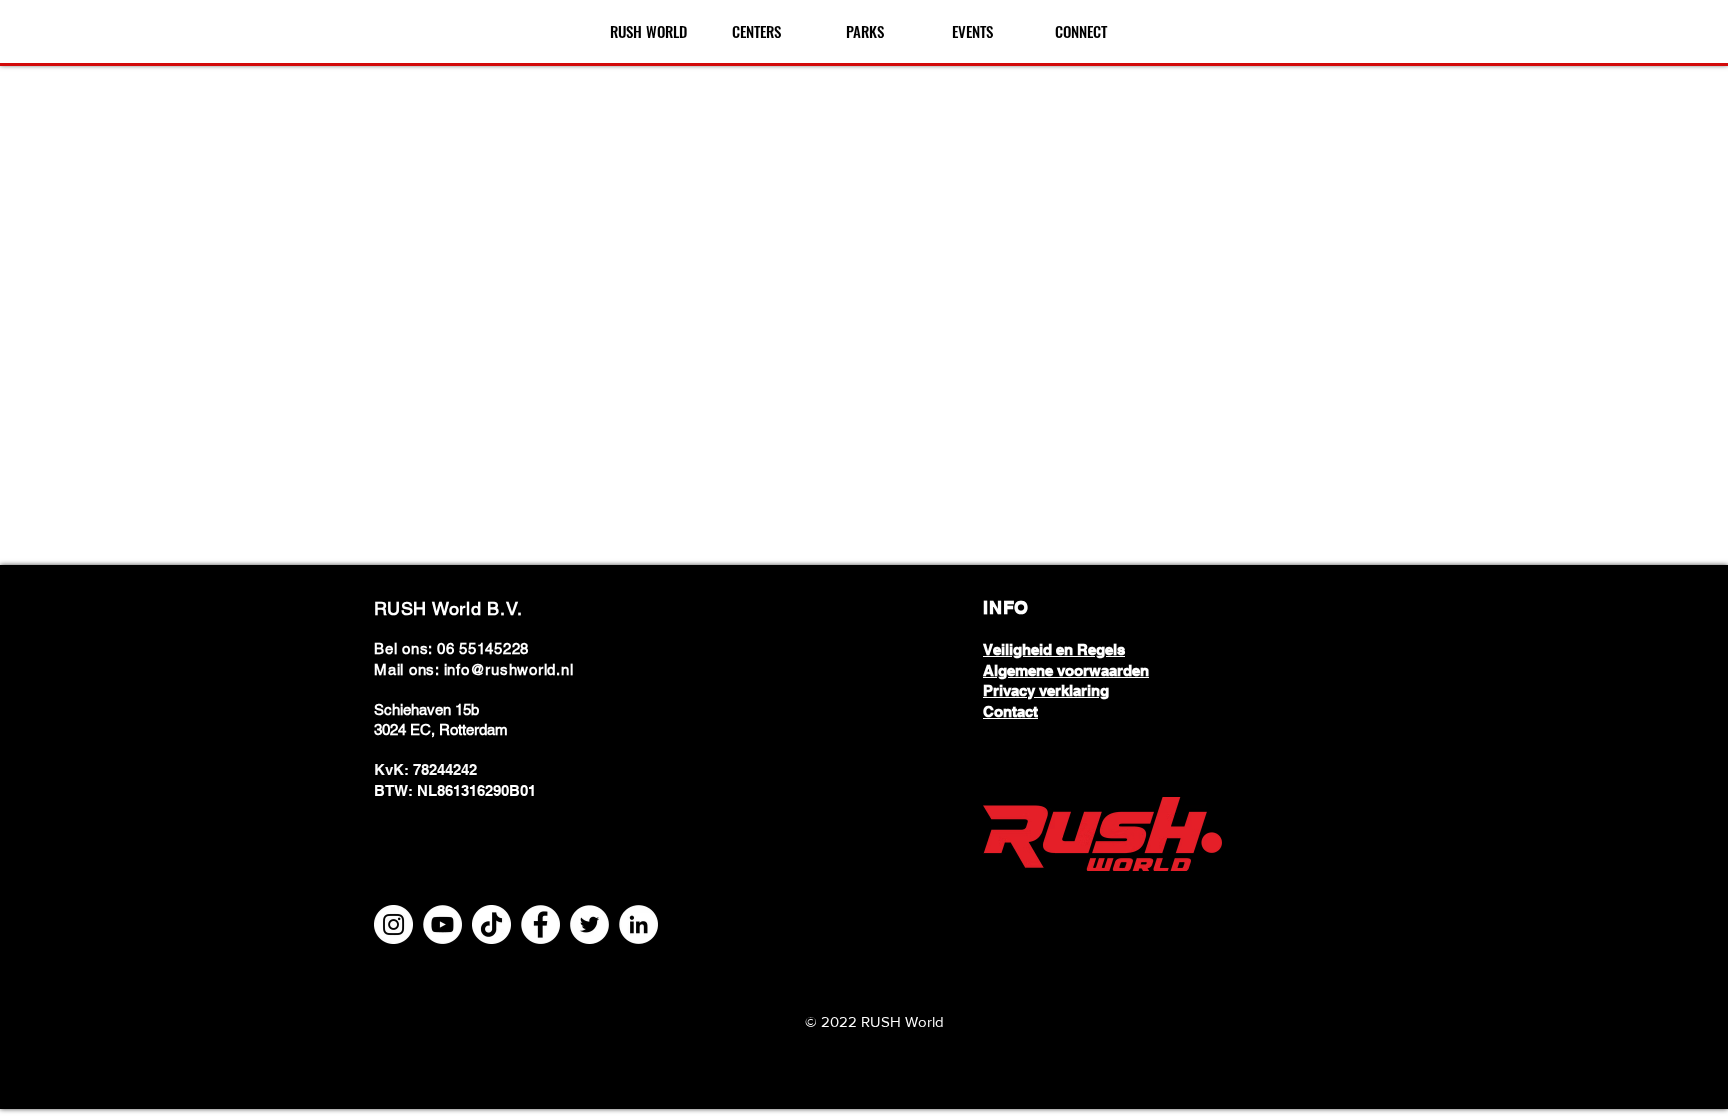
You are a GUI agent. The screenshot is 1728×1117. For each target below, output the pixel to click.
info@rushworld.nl (509, 669)
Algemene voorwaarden (1066, 670)
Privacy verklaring (1046, 690)
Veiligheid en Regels (1054, 649)
